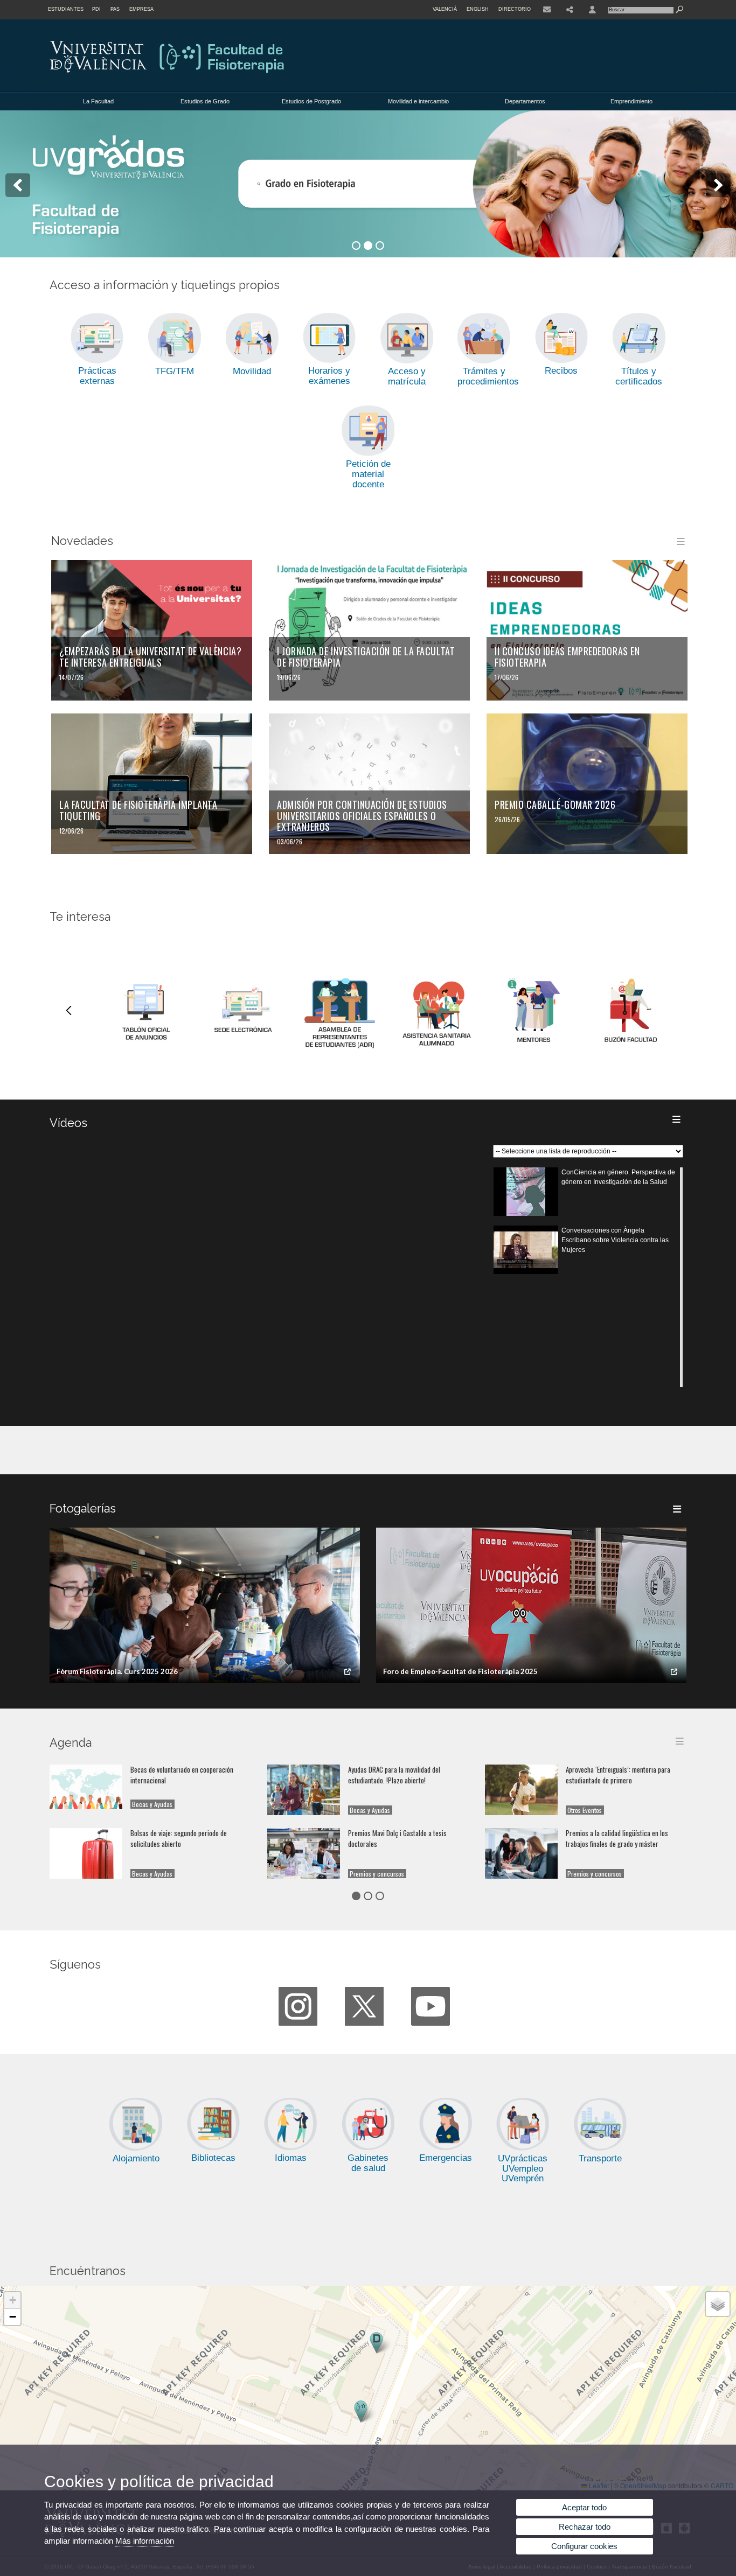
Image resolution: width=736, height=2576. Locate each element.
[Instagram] (298, 2006)
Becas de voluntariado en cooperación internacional (182, 1775)
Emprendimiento (631, 101)
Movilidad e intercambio (418, 101)
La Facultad (98, 101)
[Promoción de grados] (368, 184)
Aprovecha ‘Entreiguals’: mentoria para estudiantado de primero (618, 1775)
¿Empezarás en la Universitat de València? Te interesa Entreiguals (150, 657)
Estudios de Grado (205, 101)
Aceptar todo (584, 2507)
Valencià (445, 9)
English (478, 9)
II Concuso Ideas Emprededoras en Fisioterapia (567, 657)
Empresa (141, 9)
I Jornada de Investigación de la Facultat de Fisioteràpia (366, 657)
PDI (96, 9)
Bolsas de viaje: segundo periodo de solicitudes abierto (179, 1839)
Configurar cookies (584, 2546)
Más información (145, 2541)
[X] (364, 2006)
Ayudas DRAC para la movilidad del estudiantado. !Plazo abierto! (394, 1775)
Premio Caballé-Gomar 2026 (555, 804)
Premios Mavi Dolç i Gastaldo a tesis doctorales (397, 1839)
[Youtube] (431, 2006)
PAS (115, 9)
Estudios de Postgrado (311, 101)
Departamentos (525, 101)
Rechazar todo (585, 2527)
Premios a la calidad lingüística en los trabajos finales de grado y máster (617, 1839)
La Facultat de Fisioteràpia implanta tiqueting (138, 810)
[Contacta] (547, 10)
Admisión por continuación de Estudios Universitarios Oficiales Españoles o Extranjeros (362, 815)
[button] (361, 2411)
